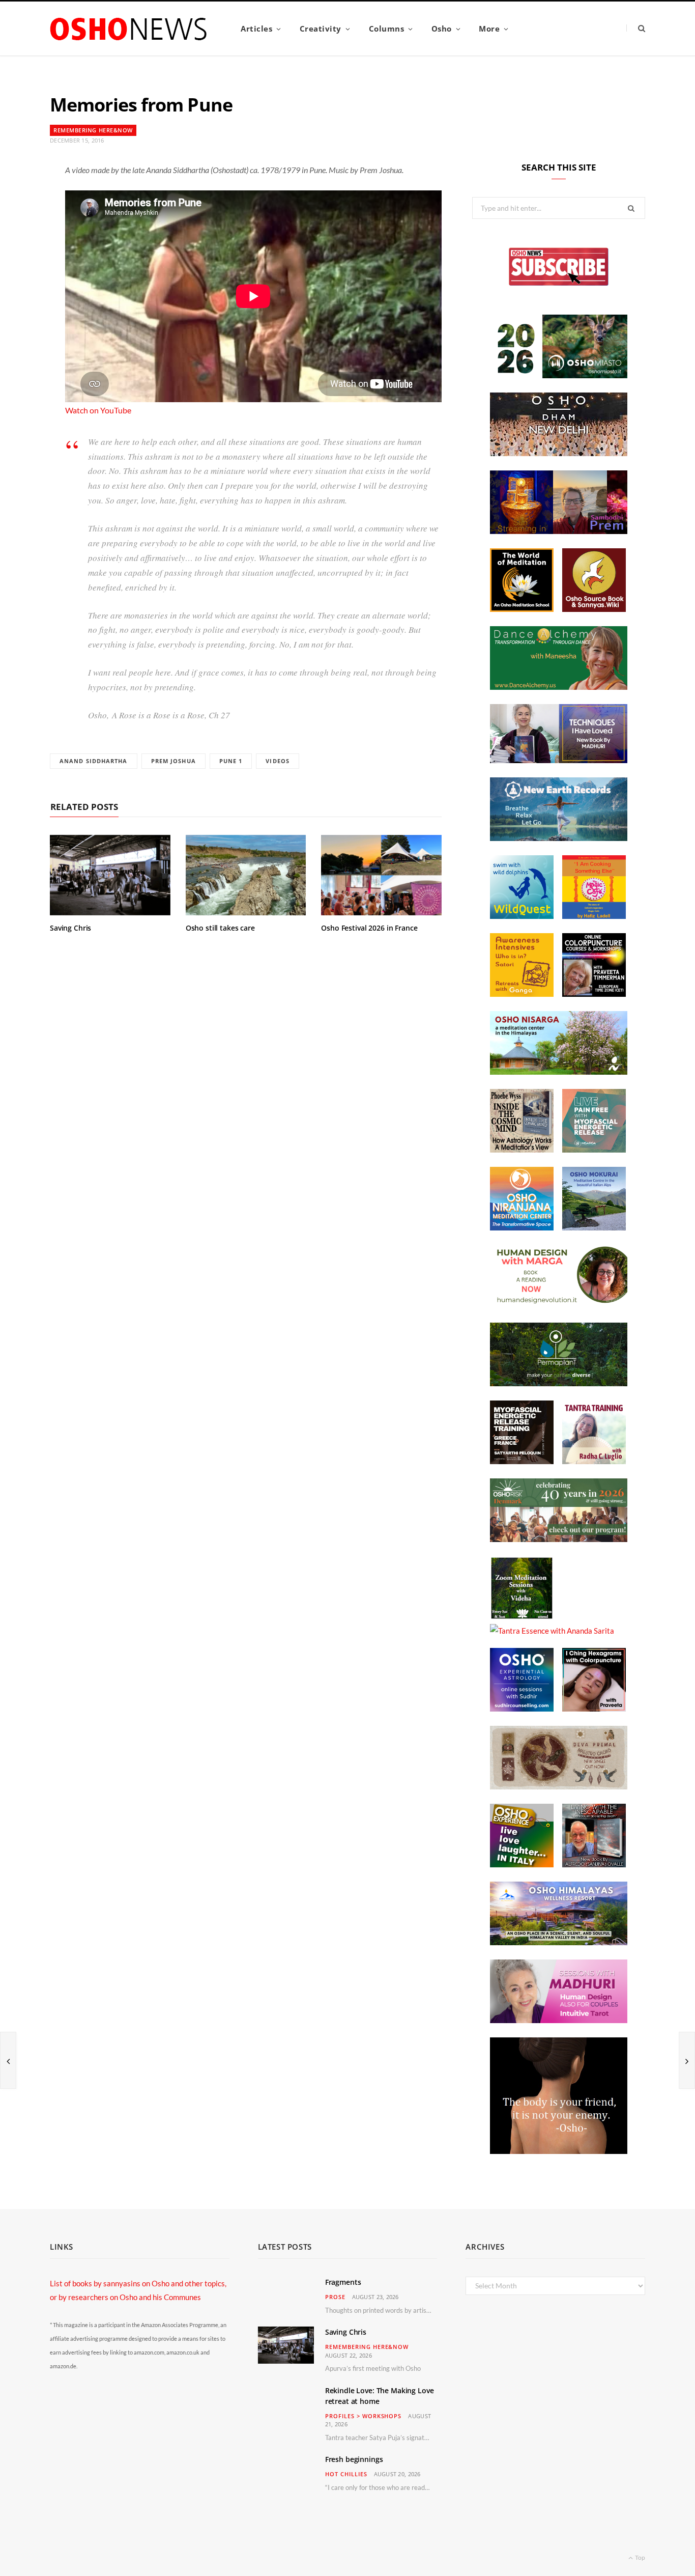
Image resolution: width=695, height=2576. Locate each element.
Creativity (321, 29)
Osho (442, 29)
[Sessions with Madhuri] (559, 2020)
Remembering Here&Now (93, 130)
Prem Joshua (173, 761)
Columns (387, 29)
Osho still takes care (220, 928)
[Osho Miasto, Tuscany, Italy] (559, 375)
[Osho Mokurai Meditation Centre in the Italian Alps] (594, 1227)
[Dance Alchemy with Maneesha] (559, 687)
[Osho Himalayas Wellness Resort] (559, 1942)
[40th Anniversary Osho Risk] (559, 1539)
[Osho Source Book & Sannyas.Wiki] (594, 609)
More (489, 29)
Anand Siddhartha (94, 761)
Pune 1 (231, 761)
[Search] (636, 28)
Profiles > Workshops (364, 2416)
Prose (335, 2297)
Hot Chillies (346, 2474)
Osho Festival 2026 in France (369, 928)
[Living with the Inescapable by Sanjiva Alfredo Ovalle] (594, 1864)
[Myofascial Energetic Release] (594, 1150)
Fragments (343, 2282)
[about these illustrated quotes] (559, 2151)
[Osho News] (129, 29)
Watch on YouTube (98, 410)
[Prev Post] (8, 2060)
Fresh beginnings (354, 2459)
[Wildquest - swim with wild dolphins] (522, 916)
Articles (256, 29)
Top (640, 2557)
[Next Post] (687, 2060)
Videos (278, 761)
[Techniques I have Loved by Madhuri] (559, 760)
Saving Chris (70, 928)
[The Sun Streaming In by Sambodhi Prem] (559, 531)
